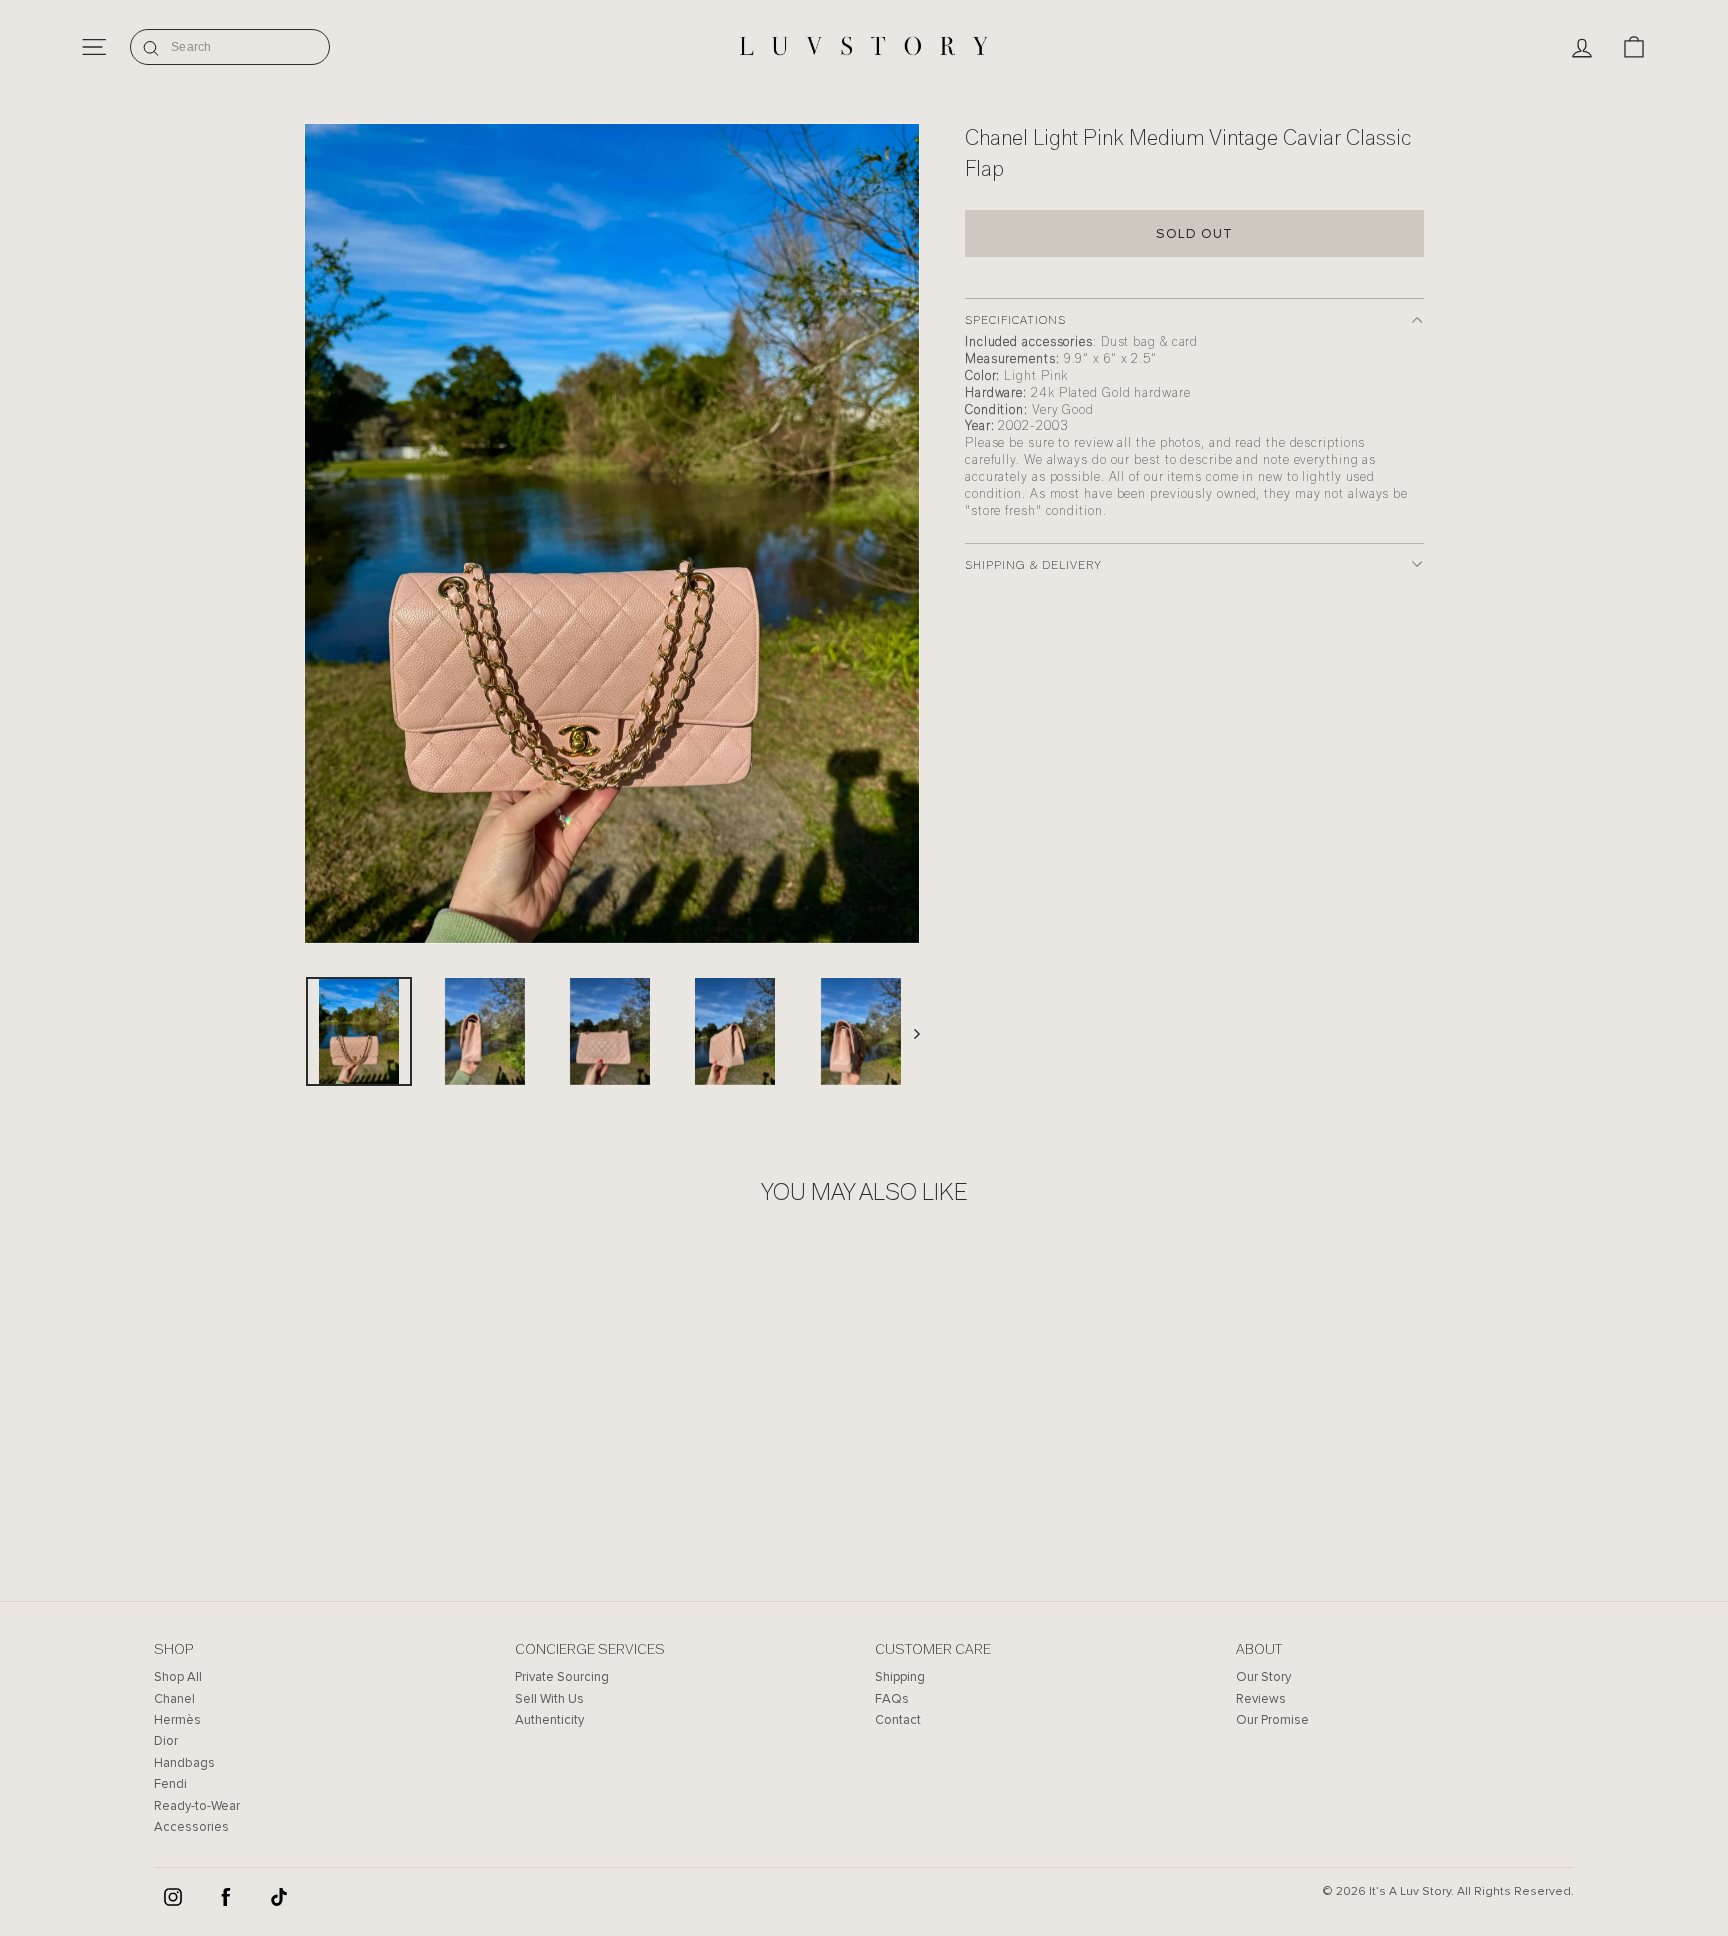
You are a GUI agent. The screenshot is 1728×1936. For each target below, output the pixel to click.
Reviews (1261, 1699)
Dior (166, 1741)
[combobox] (230, 47)
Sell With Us (549, 1699)
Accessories (191, 1827)
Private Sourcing (562, 1677)
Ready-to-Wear (197, 1806)
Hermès (177, 1720)
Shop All (178, 1677)
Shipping (900, 1677)
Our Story (1263, 1677)
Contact (898, 1720)
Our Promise (1272, 1720)
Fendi (170, 1784)
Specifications (1015, 320)
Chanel (174, 1699)
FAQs (892, 1699)
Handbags (184, 1763)
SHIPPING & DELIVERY (1033, 565)
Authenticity (549, 1720)
